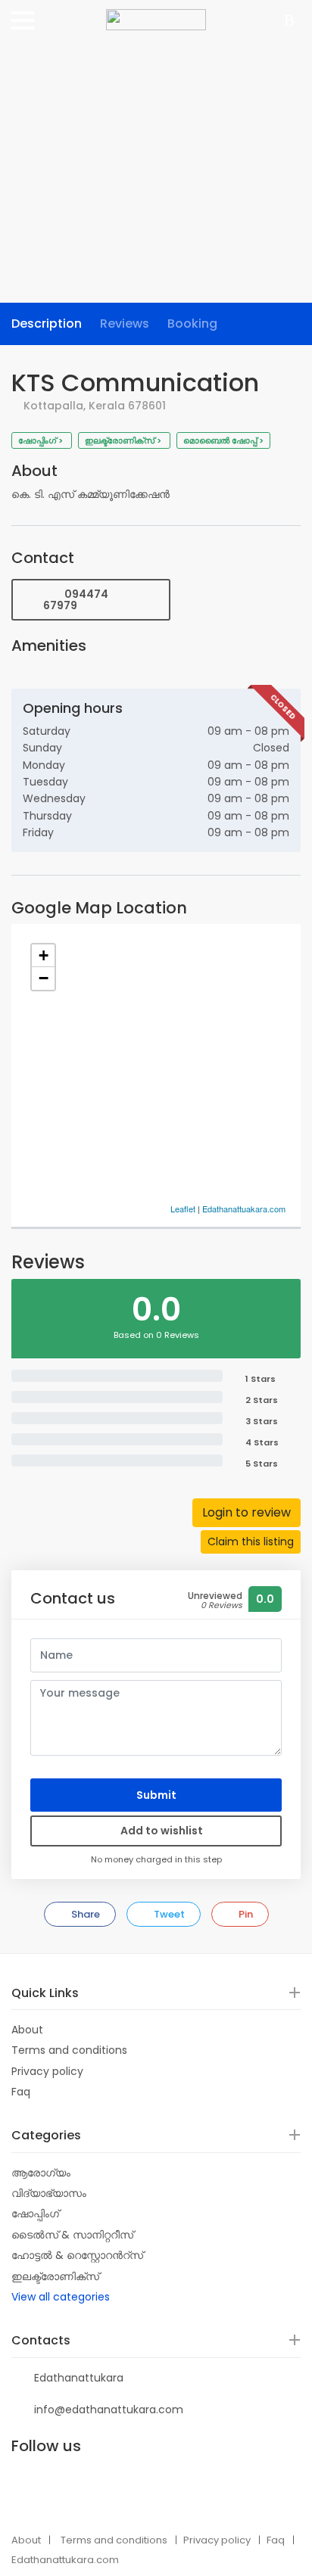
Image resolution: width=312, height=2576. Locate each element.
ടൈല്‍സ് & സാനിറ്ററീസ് (72, 2235)
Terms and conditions (69, 2050)
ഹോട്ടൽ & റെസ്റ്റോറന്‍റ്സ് (77, 2255)
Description (47, 324)
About (27, 2030)
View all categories (61, 2297)
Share (84, 1914)
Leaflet (183, 1209)
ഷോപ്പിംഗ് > (42, 440)
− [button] (44, 978)
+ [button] (44, 955)
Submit (156, 1795)
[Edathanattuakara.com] (156, 14)
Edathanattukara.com (65, 2560)
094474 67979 (76, 600)
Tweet (168, 1914)
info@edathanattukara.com (109, 2410)
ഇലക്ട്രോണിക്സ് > (124, 440)
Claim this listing (251, 1542)
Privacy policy (47, 2071)
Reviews (125, 324)
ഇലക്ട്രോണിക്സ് (55, 2276)
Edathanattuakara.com (244, 1209)
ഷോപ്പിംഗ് (35, 2214)
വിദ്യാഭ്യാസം (49, 2193)
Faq (21, 2092)
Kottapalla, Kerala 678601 (95, 406)
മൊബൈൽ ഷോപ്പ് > (223, 440)
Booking (192, 324)
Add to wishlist (161, 1831)
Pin (245, 1914)
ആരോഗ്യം (41, 2173)
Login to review (246, 1512)
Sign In (292, 22)
